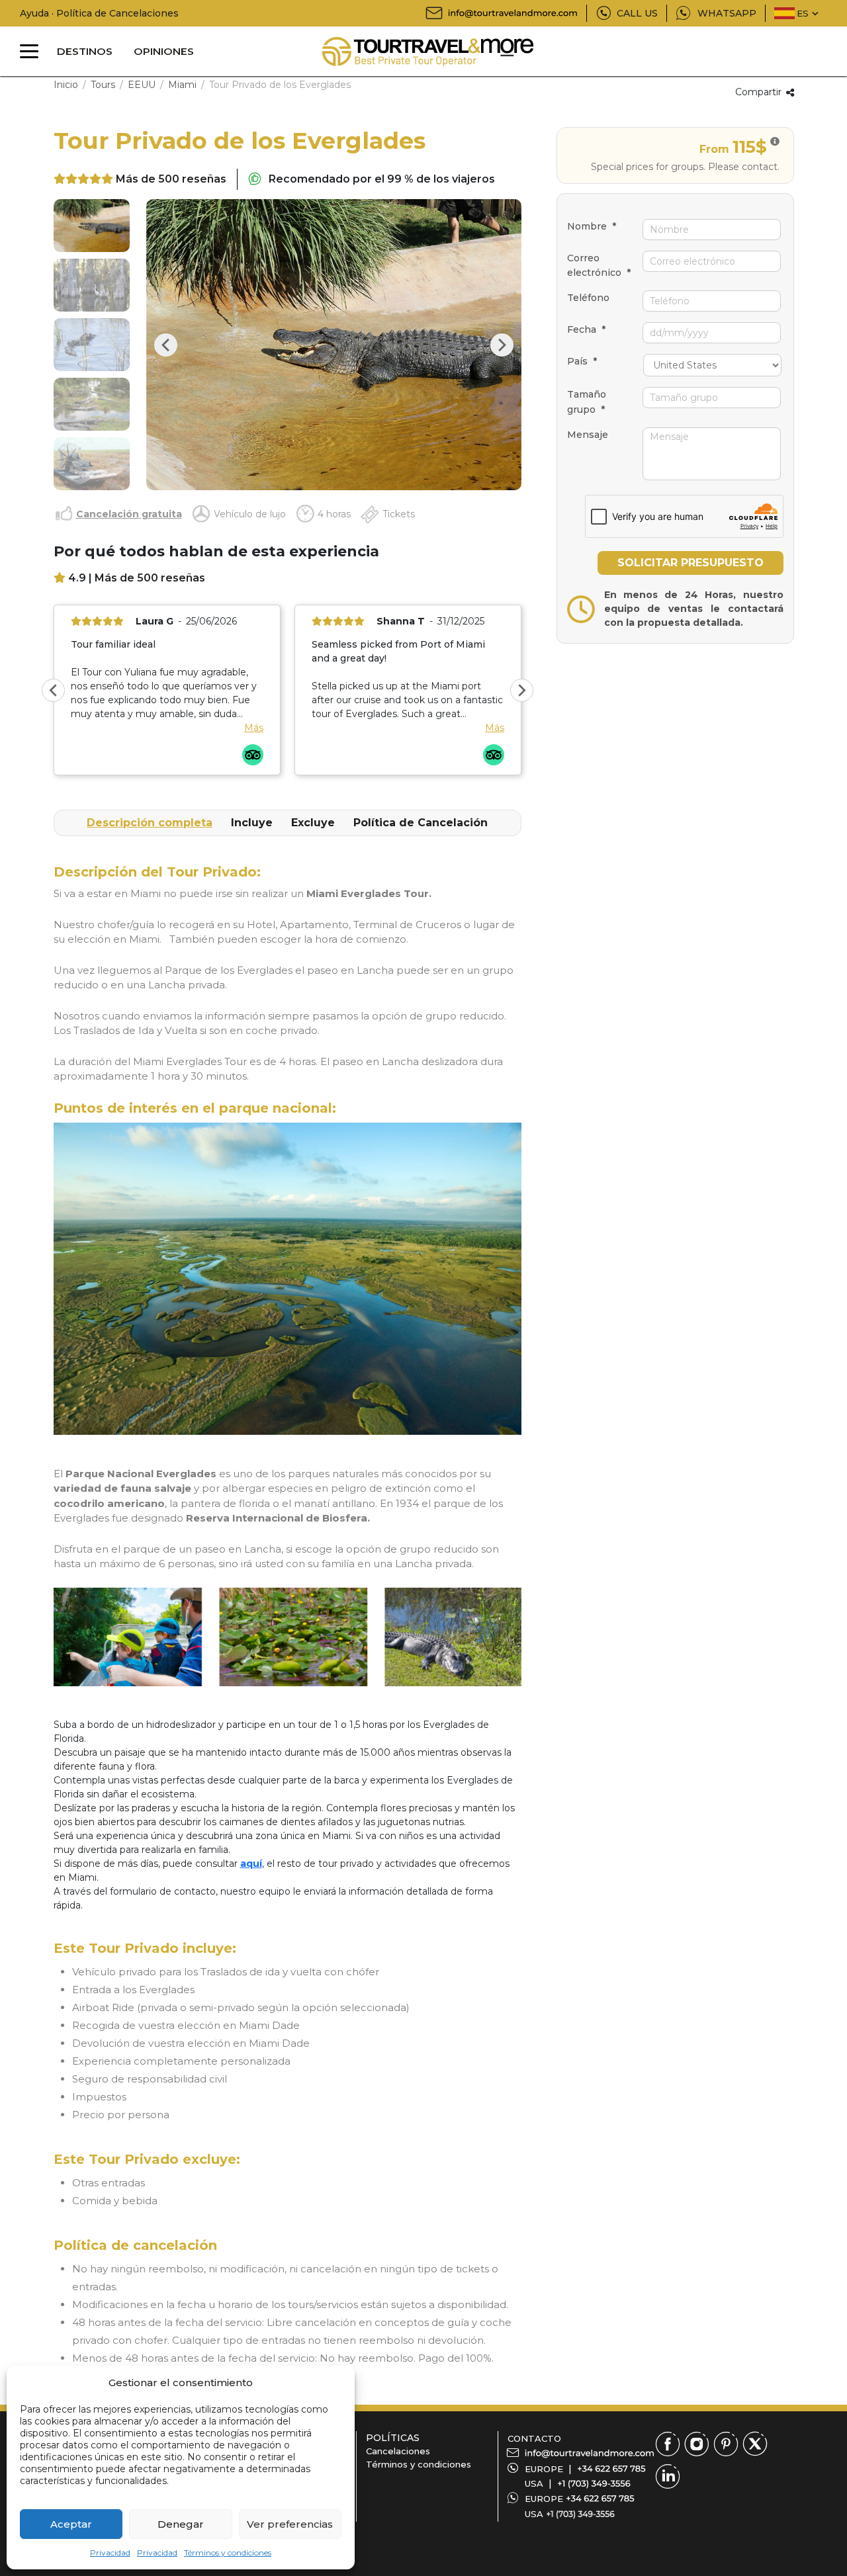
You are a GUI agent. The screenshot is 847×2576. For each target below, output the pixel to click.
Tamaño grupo (587, 402)
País (582, 361)
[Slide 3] (92, 345)
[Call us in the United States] (594, 2483)
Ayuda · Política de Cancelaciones (99, 13)
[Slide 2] (92, 285)
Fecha (586, 329)
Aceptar (71, 2524)
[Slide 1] (92, 226)
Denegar (181, 2524)
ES (803, 13)
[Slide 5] (92, 464)
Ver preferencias (290, 2524)
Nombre (592, 226)
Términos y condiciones (228, 2553)
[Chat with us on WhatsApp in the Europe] (600, 2499)
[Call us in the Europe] (611, 2469)
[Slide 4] (92, 404)
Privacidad (110, 2553)
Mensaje (588, 435)
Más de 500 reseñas (171, 179)
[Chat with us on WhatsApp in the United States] (580, 2514)
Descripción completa (150, 823)
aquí (251, 1864)
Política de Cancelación (421, 823)
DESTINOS (85, 51)
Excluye (313, 823)
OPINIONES (164, 51)
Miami (182, 85)
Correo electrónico (599, 265)
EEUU (142, 85)
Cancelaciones (398, 2451)
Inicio (66, 85)
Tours (103, 85)
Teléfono (588, 298)
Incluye (252, 823)
